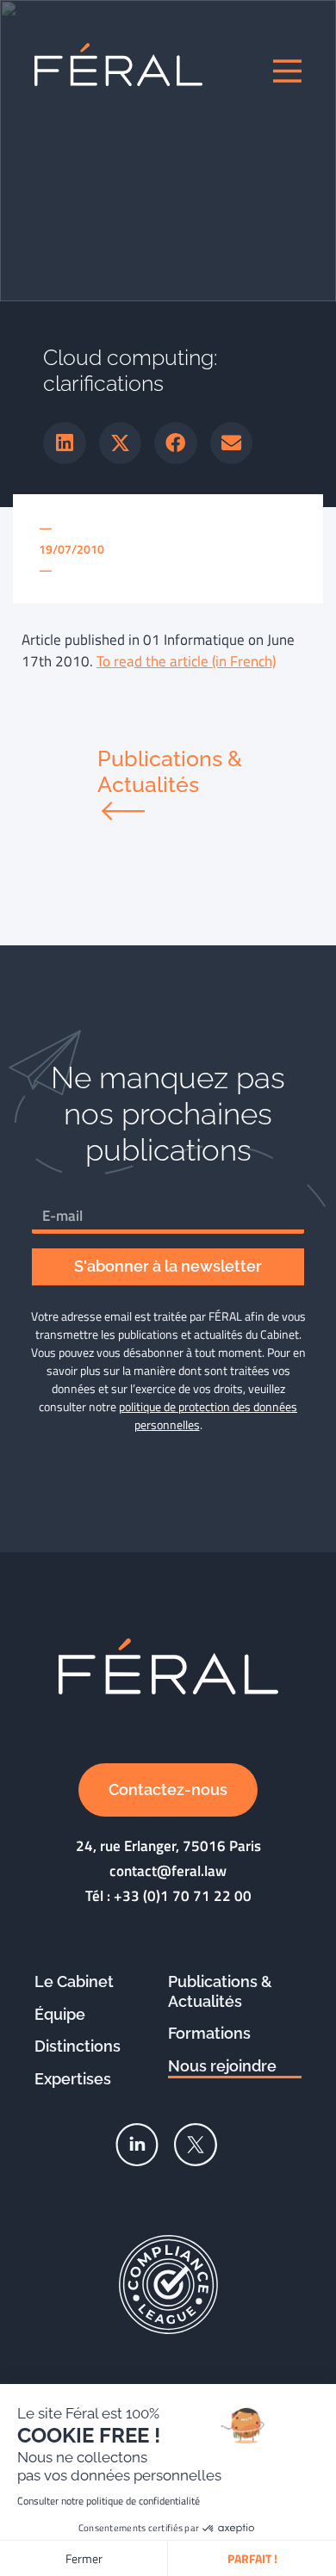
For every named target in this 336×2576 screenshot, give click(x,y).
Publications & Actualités (220, 1991)
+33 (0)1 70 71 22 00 (183, 1896)
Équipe (60, 2014)
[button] (65, 443)
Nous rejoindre (222, 2066)
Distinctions (78, 2046)
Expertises (73, 2079)
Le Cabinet (74, 1982)
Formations (209, 2033)
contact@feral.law (168, 1871)
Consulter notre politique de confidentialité (109, 2501)
